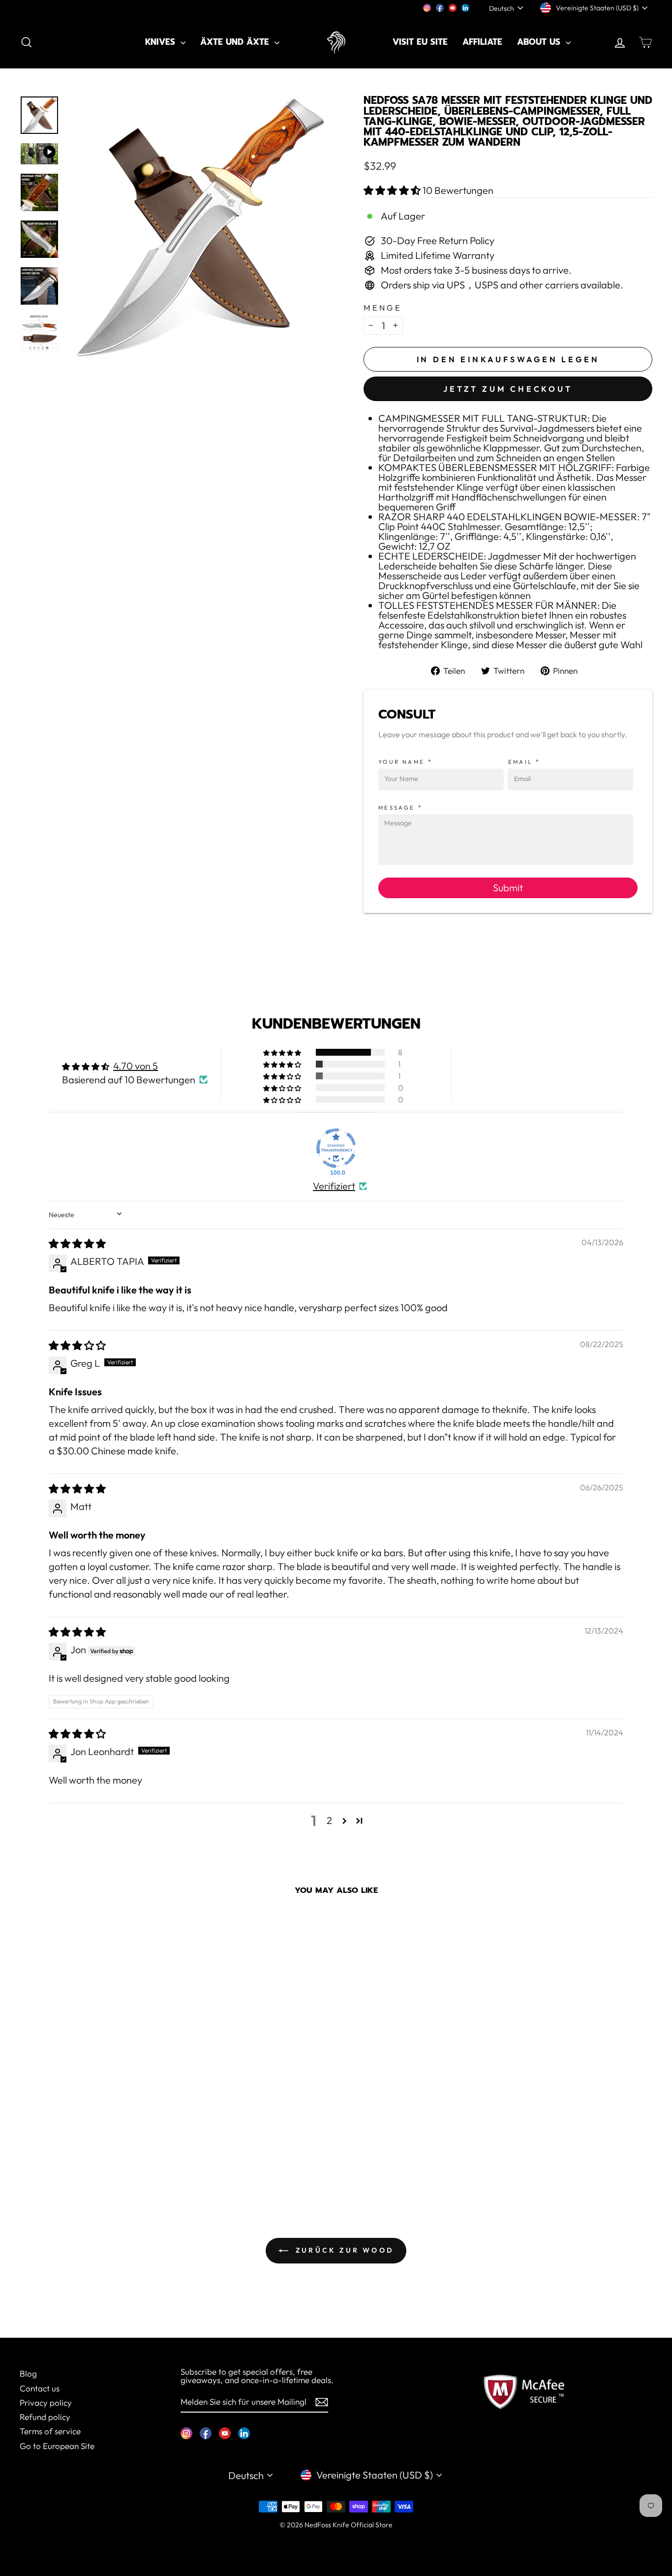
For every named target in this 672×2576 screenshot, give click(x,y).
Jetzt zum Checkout (508, 389)
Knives (162, 42)
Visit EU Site (420, 42)
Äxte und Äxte (236, 42)
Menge (383, 308)
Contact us (40, 2388)
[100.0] (336, 1148)
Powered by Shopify (336, 2539)
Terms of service (50, 2431)
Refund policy (45, 2417)
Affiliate (482, 42)
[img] (77, 1243)
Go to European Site (57, 2446)
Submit (508, 888)
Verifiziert (334, 1186)
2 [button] (329, 1820)
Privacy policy (46, 2403)
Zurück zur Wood (343, 2250)
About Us (540, 42)
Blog (28, 2373)
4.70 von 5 (136, 1066)
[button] (393, 190)
